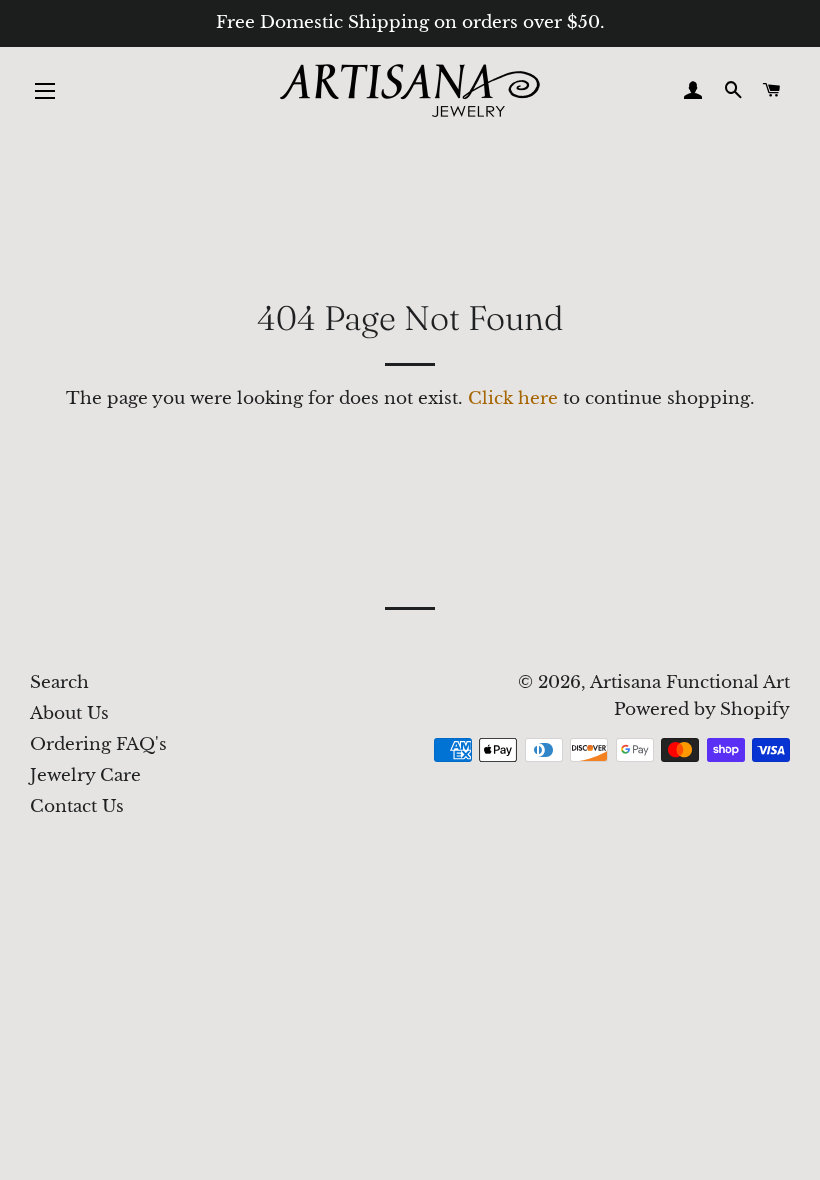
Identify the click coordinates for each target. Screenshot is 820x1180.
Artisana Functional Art (690, 682)
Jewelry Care (85, 775)
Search (59, 682)
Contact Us (77, 806)
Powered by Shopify (702, 709)
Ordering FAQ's (98, 744)
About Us (69, 713)
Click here (513, 398)
